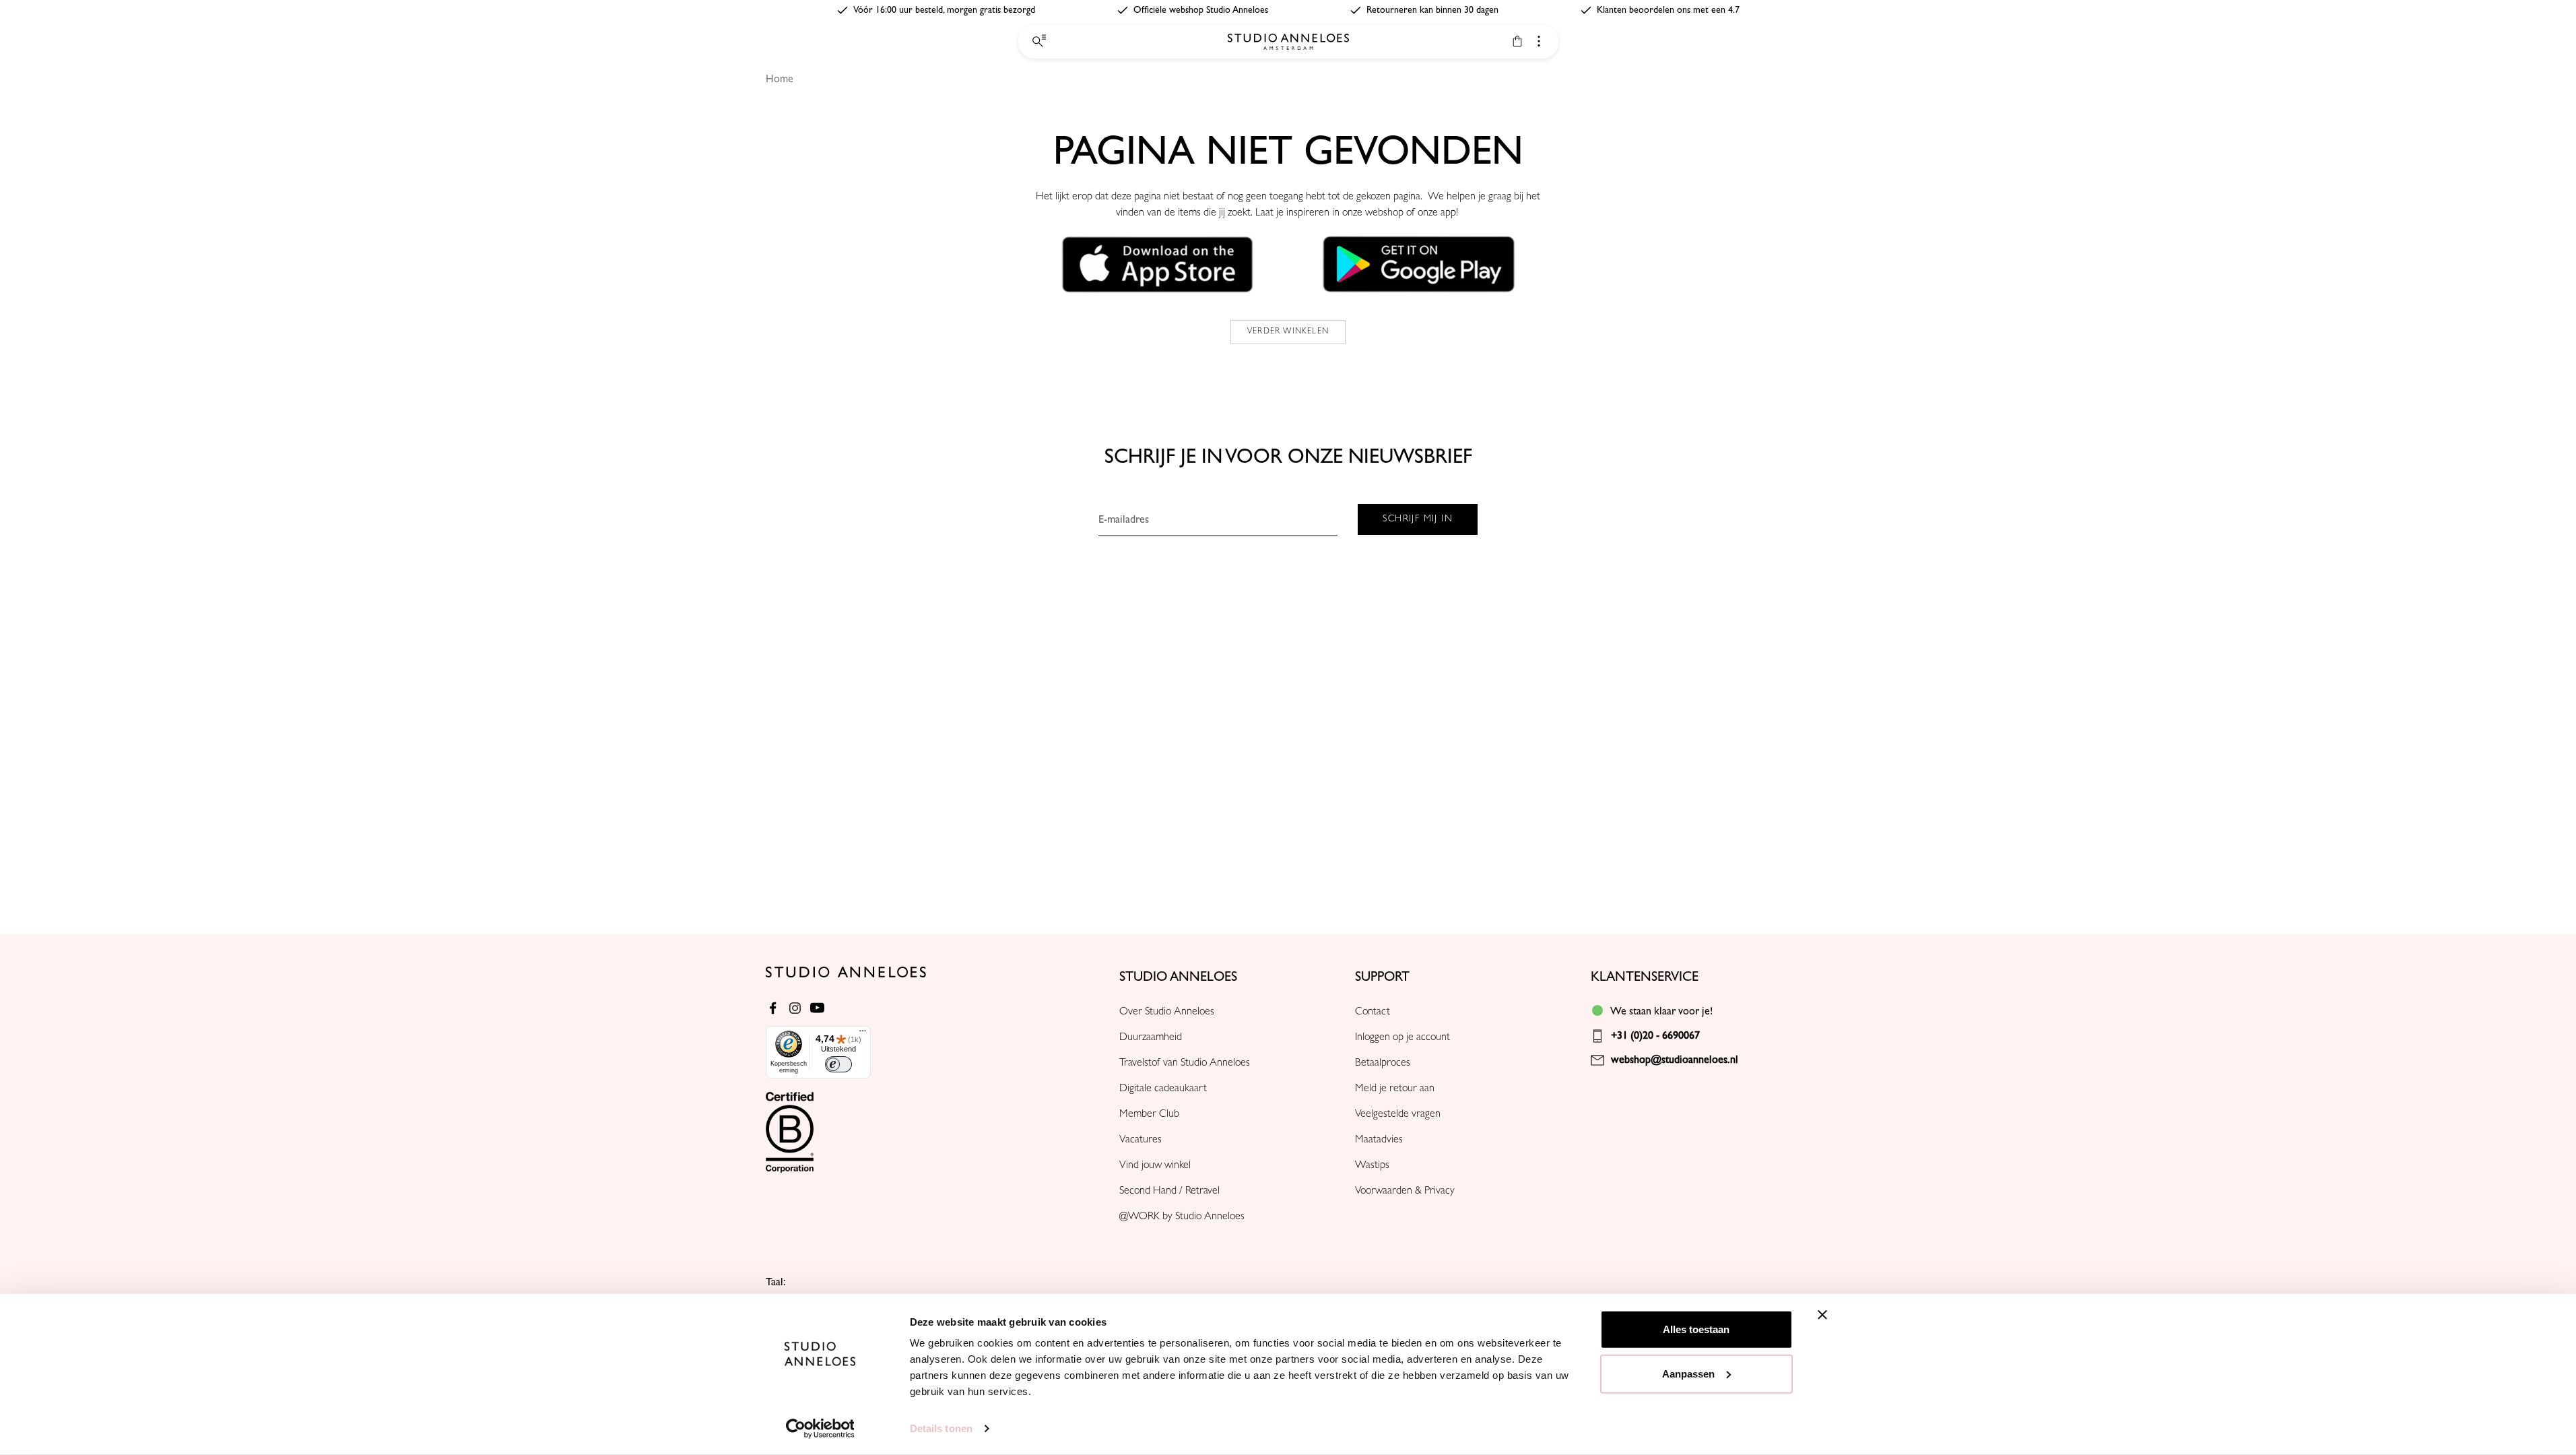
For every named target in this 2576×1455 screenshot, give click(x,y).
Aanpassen (1688, 1373)
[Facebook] (773, 1008)
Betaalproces (1383, 1064)
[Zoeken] (1038, 42)
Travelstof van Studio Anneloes (1185, 1064)
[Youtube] (817, 1008)
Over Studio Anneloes (1167, 1012)
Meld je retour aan (1395, 1089)
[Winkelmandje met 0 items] (1517, 41)
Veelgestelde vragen (1398, 1115)
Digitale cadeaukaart (1163, 1089)
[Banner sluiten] (1822, 1315)
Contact (1373, 1012)
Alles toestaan (1696, 1329)
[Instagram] (795, 1008)
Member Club (1149, 1115)
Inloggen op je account (1402, 1038)
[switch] (838, 1064)
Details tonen (941, 1428)
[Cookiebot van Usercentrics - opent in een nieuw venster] (820, 1429)
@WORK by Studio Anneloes (1182, 1217)
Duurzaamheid (1151, 1038)
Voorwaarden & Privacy (1405, 1192)
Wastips (1372, 1166)
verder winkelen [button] (1288, 332)
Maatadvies (1379, 1140)
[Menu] (863, 1034)
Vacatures (1141, 1140)
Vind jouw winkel (1155, 1166)
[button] (1158, 264)
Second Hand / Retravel (1169, 1192)
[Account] (1539, 41)
